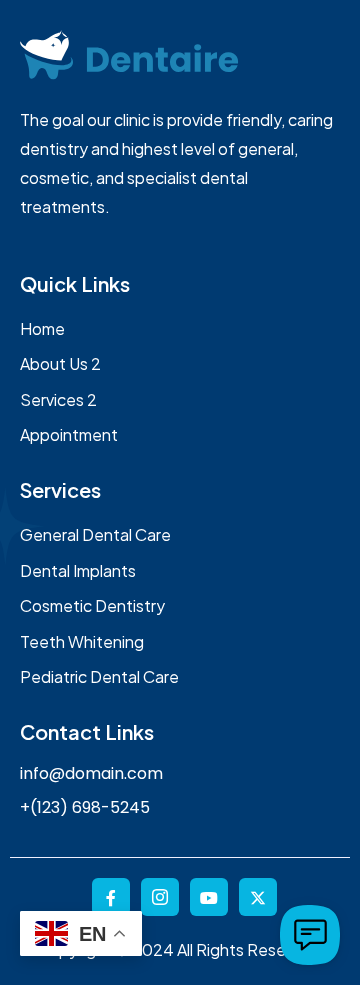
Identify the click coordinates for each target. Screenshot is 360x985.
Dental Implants (78, 570)
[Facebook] (111, 897)
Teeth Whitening (82, 641)
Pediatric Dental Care (99, 676)
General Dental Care (95, 534)
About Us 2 (60, 363)
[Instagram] (160, 897)
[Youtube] (209, 897)
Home (42, 328)
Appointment (69, 434)
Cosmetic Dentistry (92, 605)
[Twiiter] (258, 897)
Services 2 (58, 399)
